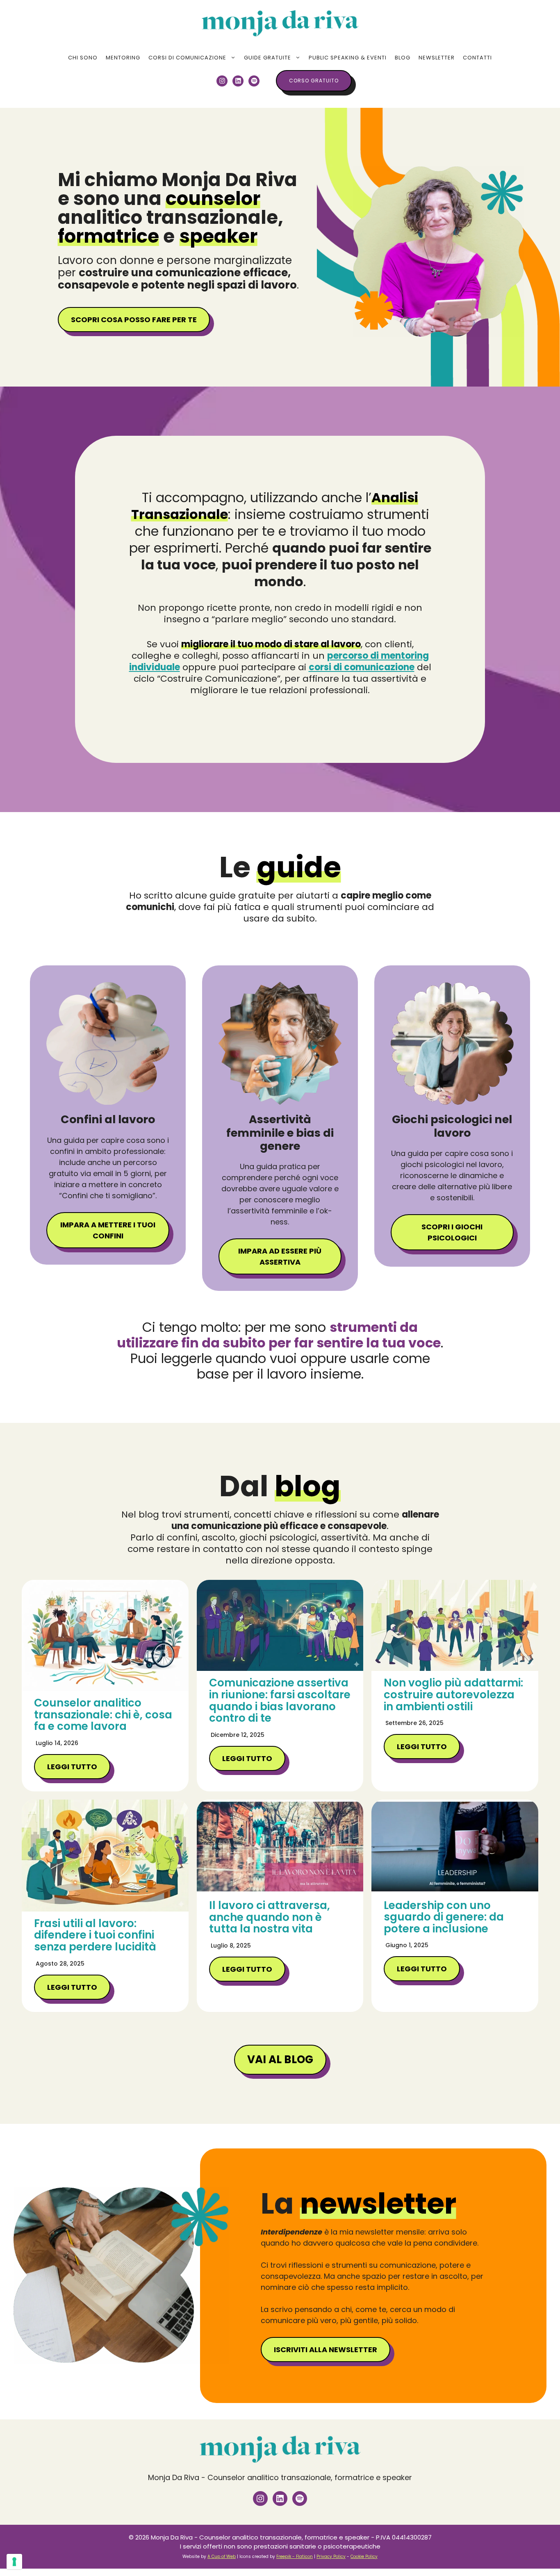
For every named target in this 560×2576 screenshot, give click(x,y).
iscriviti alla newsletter (326, 2350)
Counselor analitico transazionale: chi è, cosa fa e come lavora (103, 1715)
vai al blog (280, 2059)
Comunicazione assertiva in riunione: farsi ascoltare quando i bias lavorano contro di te (280, 1700)
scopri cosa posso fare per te (134, 320)
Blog (403, 58)
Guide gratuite (267, 58)
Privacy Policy (331, 2557)
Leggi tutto (72, 1767)
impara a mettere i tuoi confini (108, 1230)
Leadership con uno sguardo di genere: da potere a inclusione (444, 1917)
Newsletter (437, 58)
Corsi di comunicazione (187, 58)
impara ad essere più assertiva (280, 1256)
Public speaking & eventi (348, 58)
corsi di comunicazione (362, 667)
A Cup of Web (222, 2557)
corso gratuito (314, 81)
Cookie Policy (364, 2557)
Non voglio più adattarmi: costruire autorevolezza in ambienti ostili (453, 1694)
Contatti (477, 58)
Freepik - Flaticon (295, 2557)
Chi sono (83, 58)
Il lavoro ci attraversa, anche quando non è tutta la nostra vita (270, 1917)
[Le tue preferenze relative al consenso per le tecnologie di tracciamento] (14, 2562)
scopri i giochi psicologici (452, 1232)
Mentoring (123, 58)
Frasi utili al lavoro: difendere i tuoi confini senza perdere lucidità (95, 1935)
